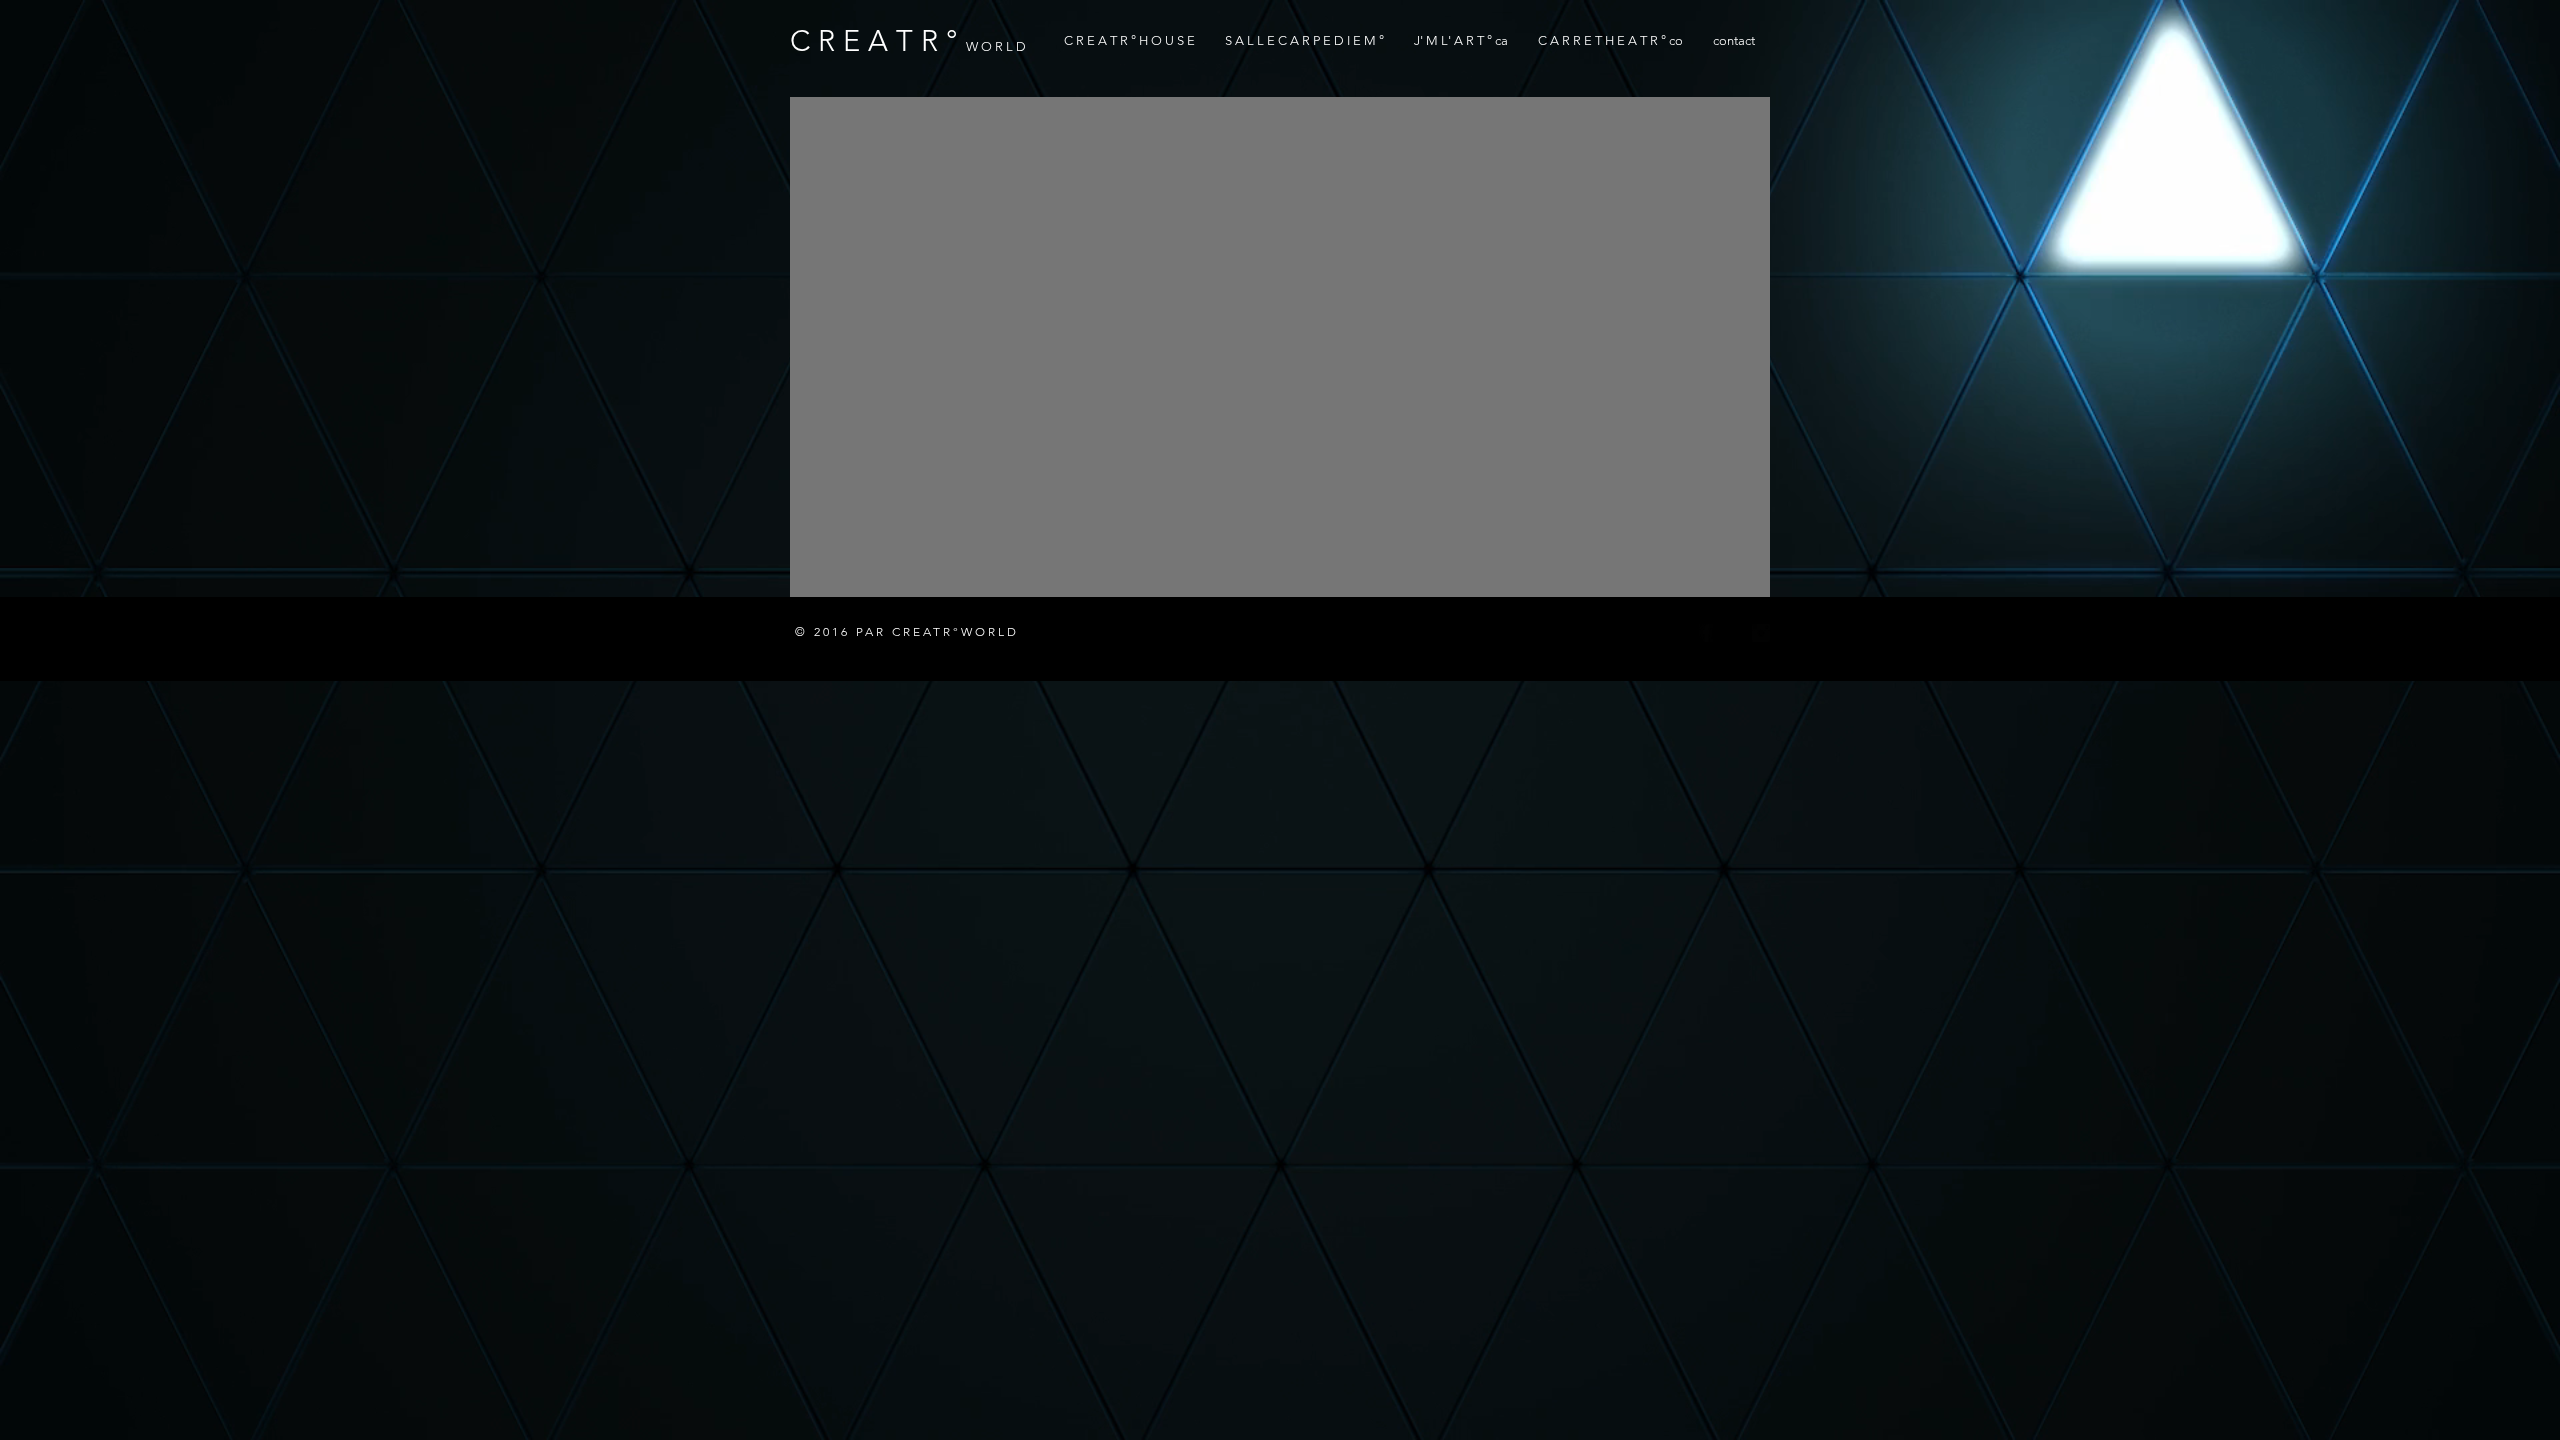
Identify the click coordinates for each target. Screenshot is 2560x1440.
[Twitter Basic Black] (1734, 633)
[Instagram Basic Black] (1761, 633)
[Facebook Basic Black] (1707, 633)
